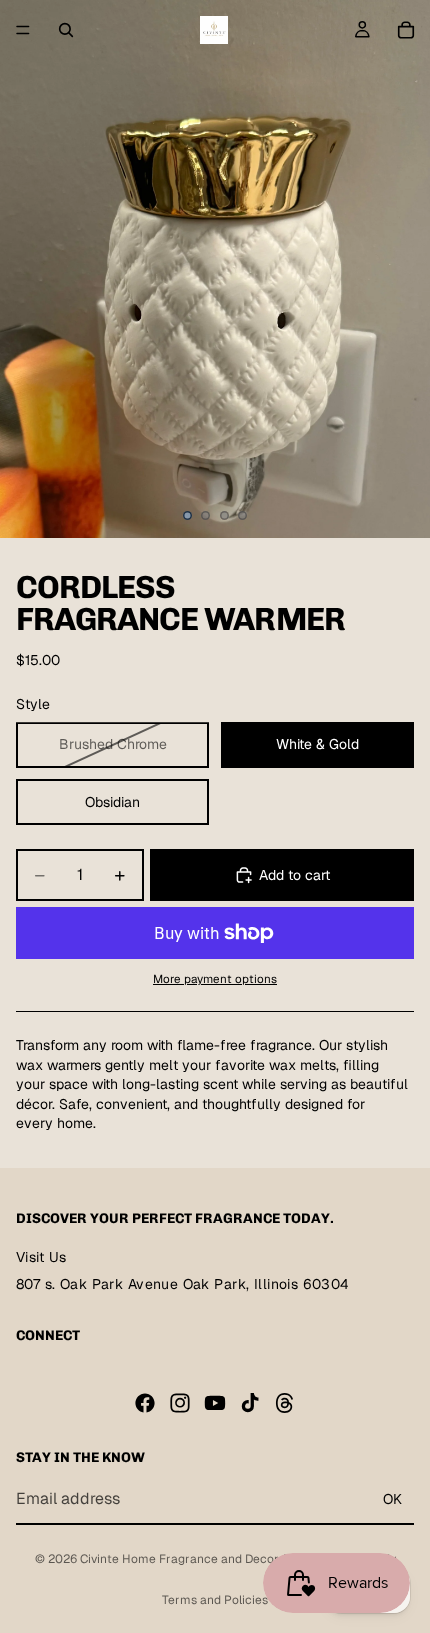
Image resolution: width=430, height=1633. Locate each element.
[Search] (66, 30)
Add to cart (294, 875)
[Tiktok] (250, 1402)
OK (392, 1498)
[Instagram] (180, 1402)
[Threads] (285, 1402)
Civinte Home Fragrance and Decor (179, 1559)
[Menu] (23, 30)
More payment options (215, 978)
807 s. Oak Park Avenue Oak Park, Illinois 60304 (183, 1284)
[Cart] (406, 30)
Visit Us (41, 1257)
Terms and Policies (215, 1600)
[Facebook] (145, 1402)
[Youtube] (215, 1402)
